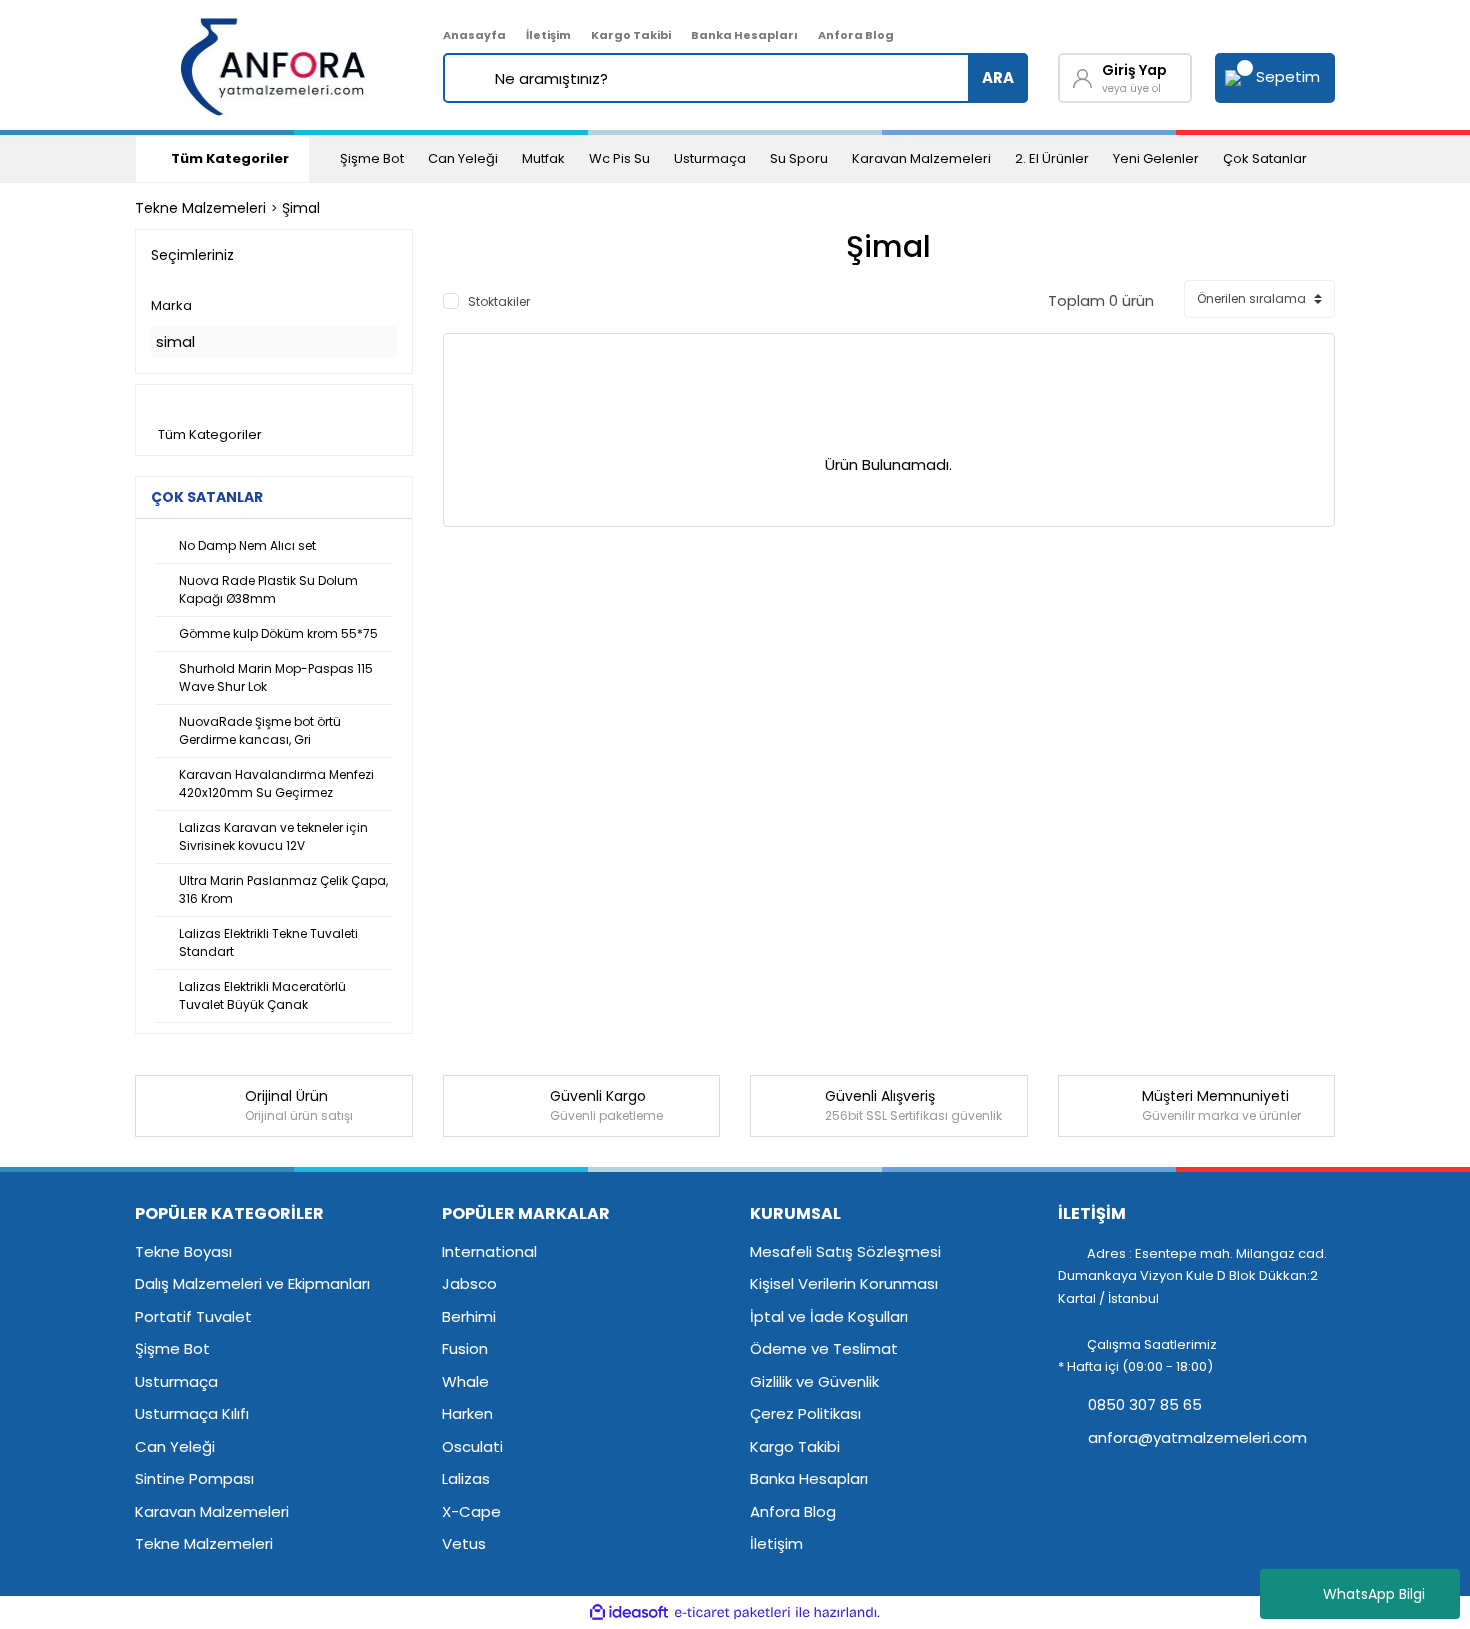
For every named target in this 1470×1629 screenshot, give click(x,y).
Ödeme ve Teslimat (824, 1348)
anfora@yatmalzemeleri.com (1195, 1437)
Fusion (465, 1348)
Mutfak (543, 158)
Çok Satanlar (1265, 158)
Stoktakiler (499, 301)
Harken (467, 1413)
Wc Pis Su (619, 158)
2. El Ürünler (1052, 158)
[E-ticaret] (732, 1612)
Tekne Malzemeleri (204, 1543)
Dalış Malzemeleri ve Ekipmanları (252, 1283)
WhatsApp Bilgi (1374, 1594)
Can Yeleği (463, 158)
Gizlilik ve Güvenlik (814, 1381)
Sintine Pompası (194, 1478)
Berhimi (469, 1316)
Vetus (464, 1543)
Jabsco (469, 1283)
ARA (998, 77)
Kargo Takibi (631, 35)
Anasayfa (474, 35)
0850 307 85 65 (1143, 1404)
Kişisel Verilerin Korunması (844, 1283)
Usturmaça (710, 158)
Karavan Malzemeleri (921, 158)
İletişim (548, 35)
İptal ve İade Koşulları (829, 1316)
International (489, 1251)
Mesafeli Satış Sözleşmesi (845, 1251)
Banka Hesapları (744, 35)
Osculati (472, 1446)
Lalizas (466, 1478)
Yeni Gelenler (1156, 158)
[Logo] (274, 65)
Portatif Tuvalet (193, 1316)
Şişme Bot (372, 158)
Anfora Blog (856, 35)
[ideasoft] (629, 1612)
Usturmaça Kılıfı (192, 1413)
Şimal (301, 208)
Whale (465, 1381)
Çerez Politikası (805, 1413)
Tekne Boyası (183, 1251)
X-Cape (471, 1511)
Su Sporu (799, 158)
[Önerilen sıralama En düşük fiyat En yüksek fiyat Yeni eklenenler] (1259, 299)
